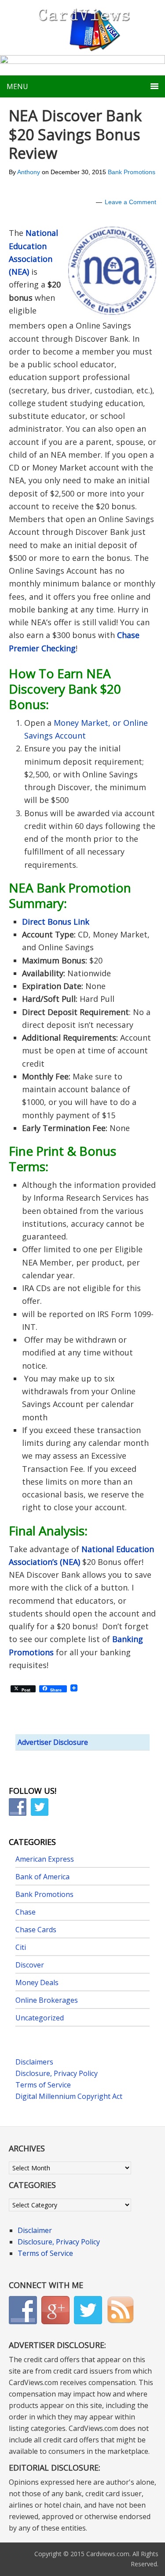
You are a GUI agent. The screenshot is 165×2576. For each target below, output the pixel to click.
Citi (21, 1947)
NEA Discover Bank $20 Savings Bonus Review (75, 134)
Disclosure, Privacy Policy (57, 2073)
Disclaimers (34, 2062)
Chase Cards (36, 1930)
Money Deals (37, 1982)
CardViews (83, 28)
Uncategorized (40, 2018)
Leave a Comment (130, 202)
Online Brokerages (47, 2000)
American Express (45, 1859)
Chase (26, 1912)
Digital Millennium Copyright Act (69, 2096)
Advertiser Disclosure (53, 1742)
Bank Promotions (132, 172)
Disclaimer (35, 2230)
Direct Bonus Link (56, 922)
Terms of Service (43, 2085)
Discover (30, 1965)
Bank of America (42, 1877)
